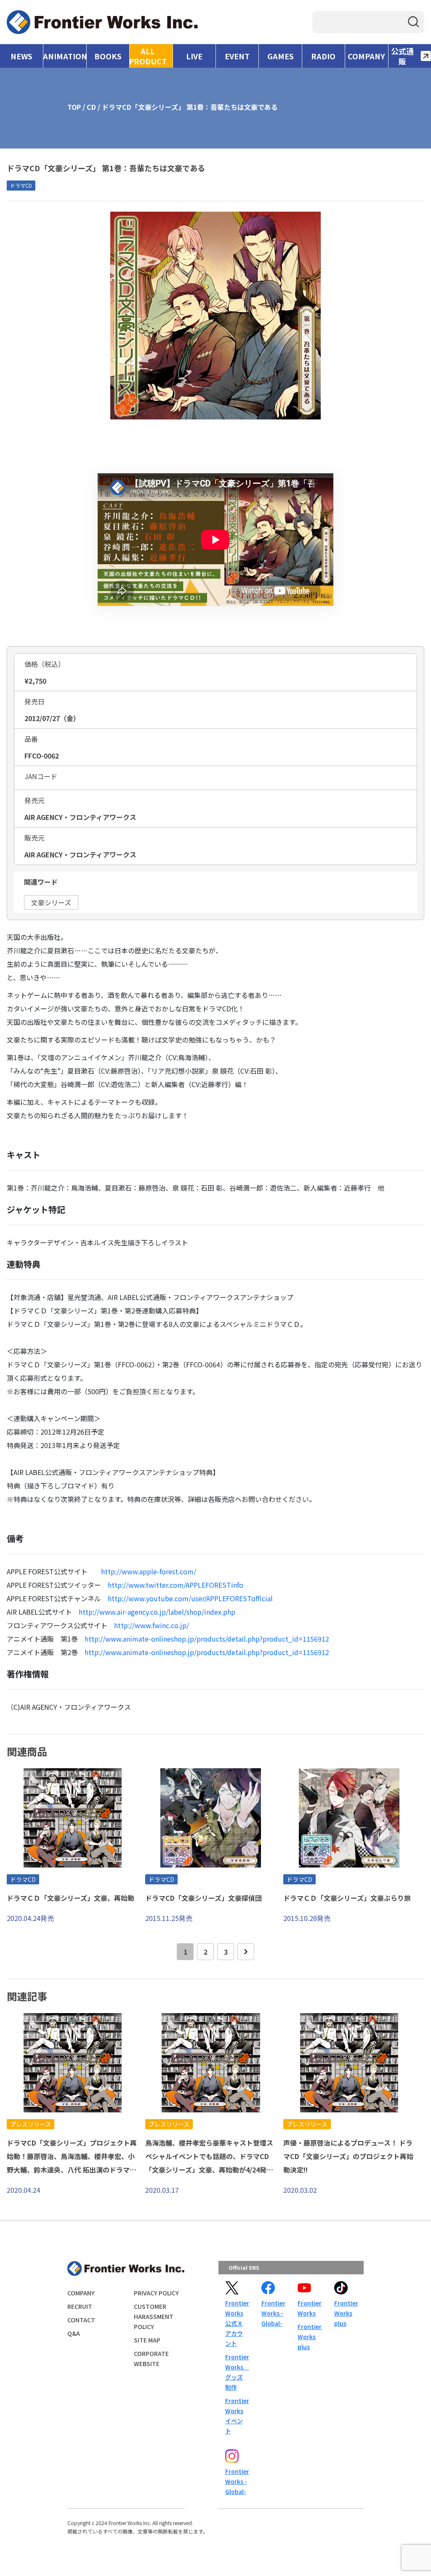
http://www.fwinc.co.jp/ (152, 1625)
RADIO (323, 56)
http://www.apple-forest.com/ (149, 1571)
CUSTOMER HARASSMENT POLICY (154, 2316)
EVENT (237, 56)
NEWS (21, 56)
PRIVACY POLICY (156, 2293)
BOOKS (108, 56)
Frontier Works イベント (237, 2416)
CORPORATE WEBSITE (151, 2358)
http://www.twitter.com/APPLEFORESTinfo (176, 1585)
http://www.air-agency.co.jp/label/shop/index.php (157, 1612)
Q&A (74, 2333)
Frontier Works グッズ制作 (237, 2372)
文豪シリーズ (51, 902)
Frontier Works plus (309, 2337)
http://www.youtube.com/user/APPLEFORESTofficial (190, 1598)
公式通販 (402, 56)
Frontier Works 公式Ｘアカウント (237, 2323)
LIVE (194, 56)
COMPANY (366, 56)
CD (91, 107)
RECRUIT (80, 2306)
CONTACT (81, 2320)
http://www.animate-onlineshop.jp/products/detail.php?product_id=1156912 (207, 1639)
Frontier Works (309, 2308)
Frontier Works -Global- (273, 2313)
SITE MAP (147, 2340)
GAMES (281, 56)
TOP (74, 107)
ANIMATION (65, 56)
